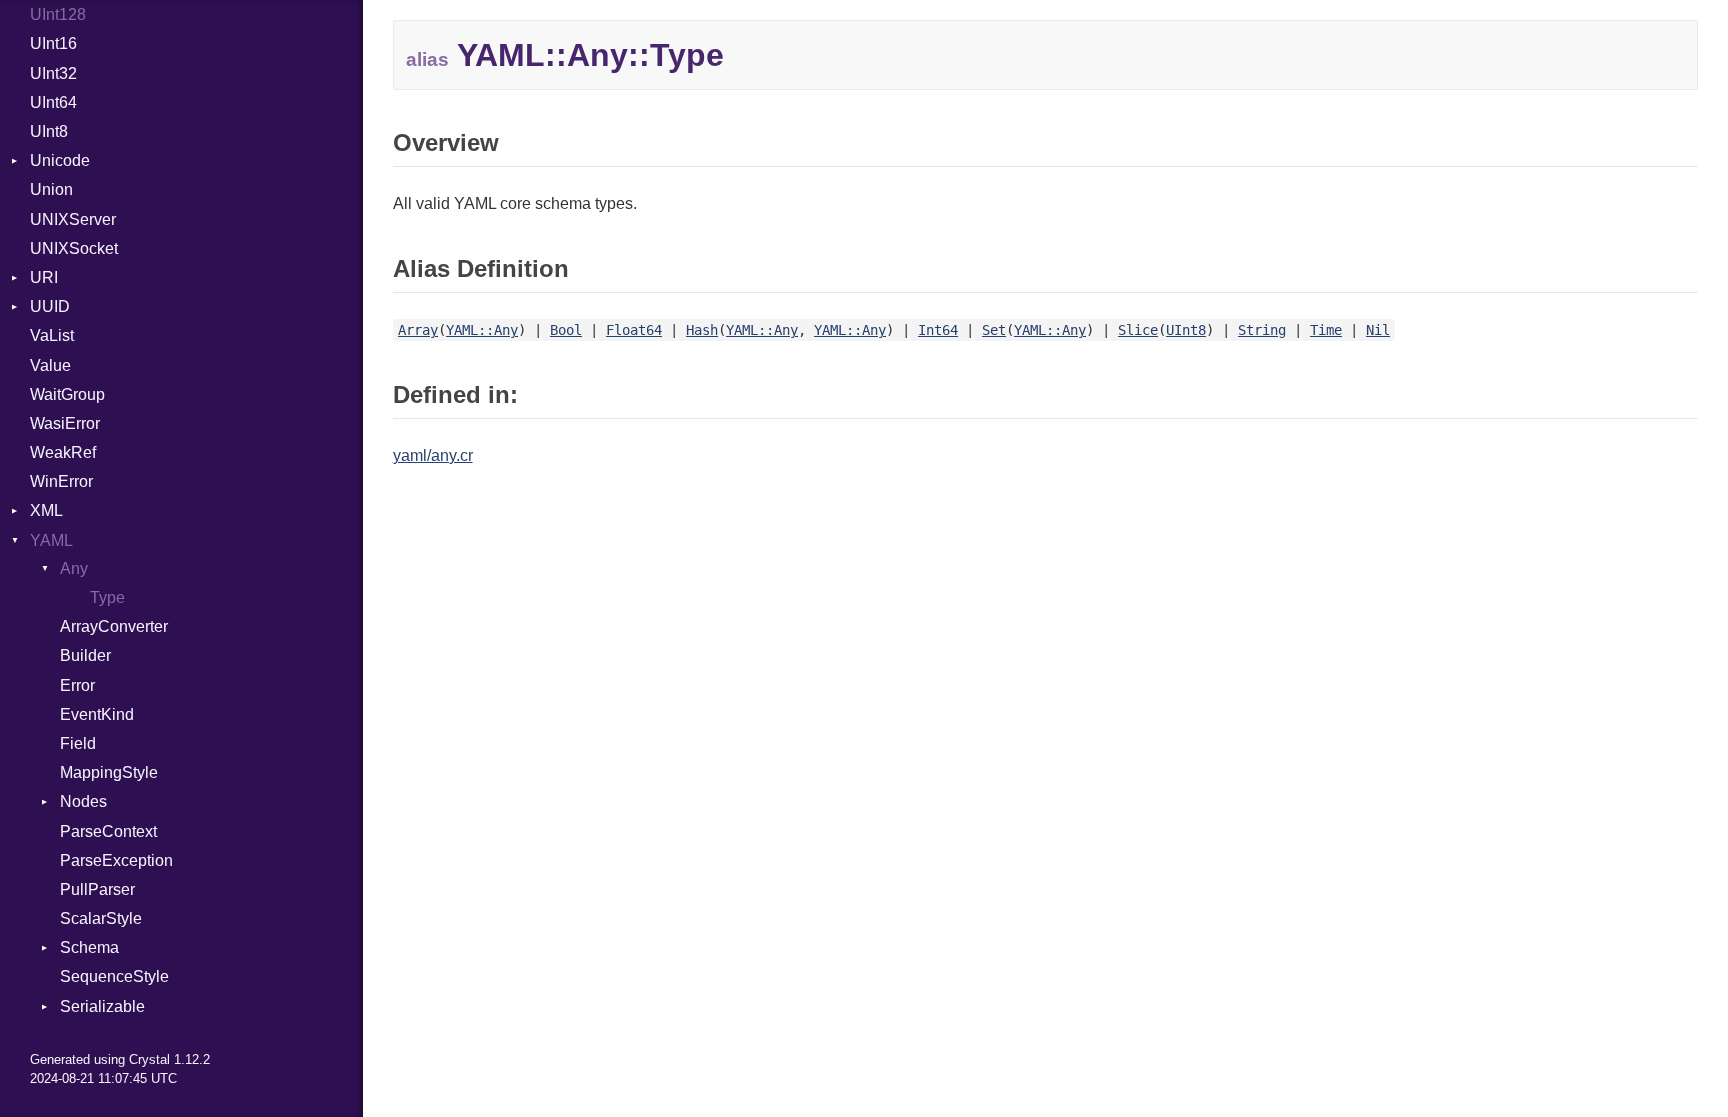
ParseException (116, 860)
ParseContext (108, 831)
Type (107, 597)
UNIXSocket (74, 248)
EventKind (97, 714)
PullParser (97, 889)
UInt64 (53, 102)
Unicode (60, 160)
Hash (702, 330)
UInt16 (53, 43)
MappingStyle (109, 772)
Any (74, 568)
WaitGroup (67, 394)
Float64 (634, 330)
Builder (85, 655)
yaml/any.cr (433, 455)
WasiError (65, 423)
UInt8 (49, 131)
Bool (566, 330)
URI (44, 277)
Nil (1378, 330)
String (1262, 330)
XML (46, 510)
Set (994, 330)
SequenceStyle (114, 976)
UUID (50, 306)
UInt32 (53, 73)
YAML (51, 540)
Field (78, 743)
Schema (89, 947)
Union (51, 189)
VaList (52, 335)
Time (1326, 330)
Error (77, 685)
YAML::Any (482, 330)
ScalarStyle (101, 918)
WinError (61, 481)
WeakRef (63, 452)
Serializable (102, 1006)
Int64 (938, 330)
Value (50, 365)
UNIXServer (73, 219)
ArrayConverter (114, 626)
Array (418, 330)
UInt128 (58, 14)
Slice (1138, 330)
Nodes (83, 801)
